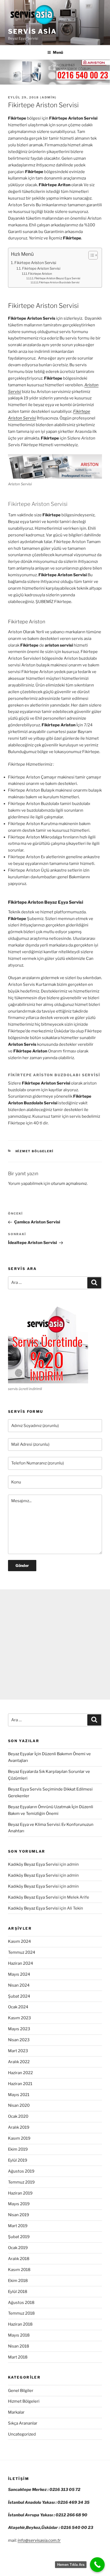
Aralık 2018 (19, 2259)
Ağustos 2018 (21, 2303)
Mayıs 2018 (19, 2335)
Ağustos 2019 (21, 2171)
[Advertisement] (55, 1644)
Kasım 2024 (19, 1941)
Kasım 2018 (19, 2270)
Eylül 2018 (18, 2292)
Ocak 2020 (18, 2116)
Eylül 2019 (18, 2160)
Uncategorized (22, 2434)
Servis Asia (32, 31)
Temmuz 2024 (22, 1952)
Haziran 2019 (20, 2193)
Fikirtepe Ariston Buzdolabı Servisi (59, 282)
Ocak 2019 (18, 2248)
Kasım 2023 (19, 2018)
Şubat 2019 (19, 2237)
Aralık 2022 (19, 2062)
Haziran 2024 (21, 1963)
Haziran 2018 (20, 2324)
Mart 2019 (18, 2226)
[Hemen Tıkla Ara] (97, 2565)
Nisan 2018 (19, 2346)
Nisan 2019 (19, 2215)
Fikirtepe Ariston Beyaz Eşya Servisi (57, 278)
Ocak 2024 (18, 2007)
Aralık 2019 (19, 2127)
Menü (58, 52)
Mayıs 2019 (19, 2204)
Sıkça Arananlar (23, 2423)
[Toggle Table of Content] (90, 255)
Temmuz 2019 (21, 2182)
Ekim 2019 (18, 2149)
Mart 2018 (18, 2357)
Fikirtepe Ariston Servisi (35, 263)
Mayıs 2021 (19, 2095)
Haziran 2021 (20, 2084)
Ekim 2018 (18, 2281)
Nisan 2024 (19, 1985)
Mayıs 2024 (19, 1974)
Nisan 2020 (19, 2105)
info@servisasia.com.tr (39, 2540)
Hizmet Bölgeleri (35, 1151)
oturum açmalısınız (69, 1184)
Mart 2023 (18, 2051)
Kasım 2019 (19, 2138)
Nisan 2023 (19, 2040)
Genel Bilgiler (21, 2391)
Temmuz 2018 (21, 2313)
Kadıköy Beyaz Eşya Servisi (33, 1864)
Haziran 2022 (20, 2073)
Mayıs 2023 (19, 2029)
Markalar (16, 2412)
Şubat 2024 (19, 1996)
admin (48, 97)
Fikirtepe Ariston (40, 274)
